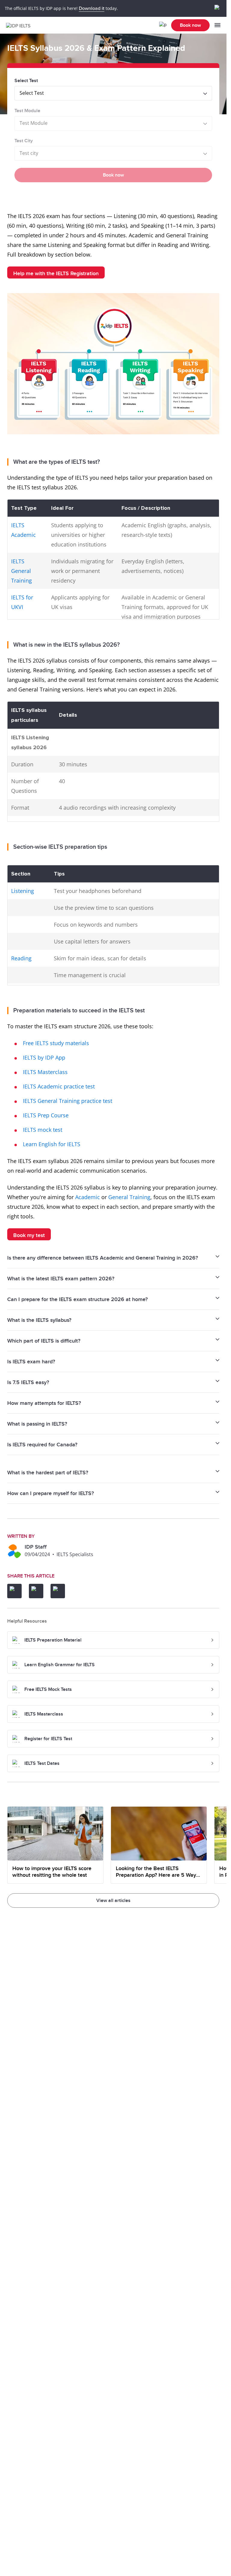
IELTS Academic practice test (59, 1086)
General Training (129, 1197)
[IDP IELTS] (20, 25)
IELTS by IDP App (44, 1057)
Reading (21, 958)
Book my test (29, 1235)
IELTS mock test (43, 1130)
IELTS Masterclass (45, 1072)
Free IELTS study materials (56, 1043)
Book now (190, 25)
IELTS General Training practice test (68, 1101)
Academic (88, 1197)
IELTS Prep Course (46, 1115)
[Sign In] (163, 25)
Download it (92, 8)
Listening (23, 891)
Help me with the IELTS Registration (56, 274)
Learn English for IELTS (52, 1144)
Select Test (26, 81)
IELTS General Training (22, 571)
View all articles (113, 1900)
